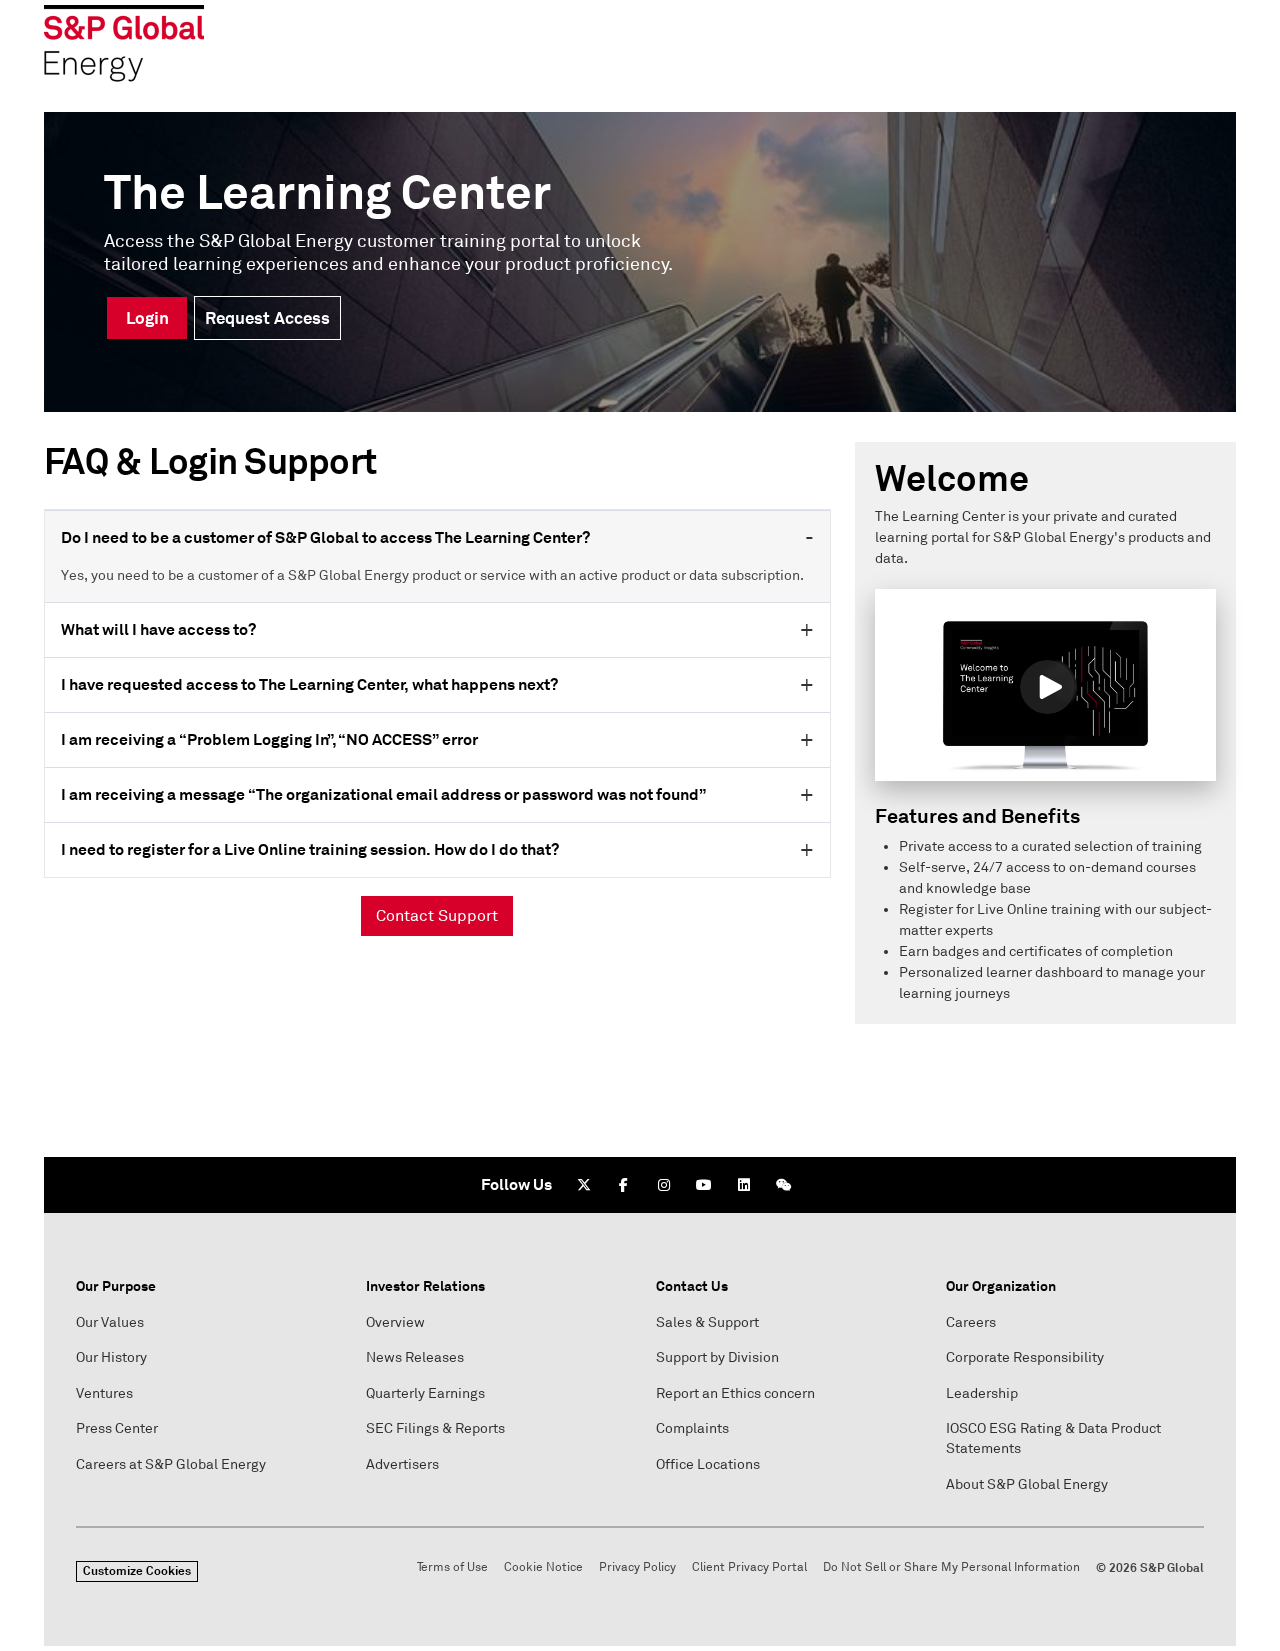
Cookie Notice (543, 1567)
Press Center (117, 1428)
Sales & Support (707, 1322)
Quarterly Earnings (425, 1393)
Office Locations (708, 1464)
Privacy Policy (637, 1567)
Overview (395, 1322)
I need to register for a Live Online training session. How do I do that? (310, 849)
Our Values (110, 1322)
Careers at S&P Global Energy (171, 1464)
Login (147, 318)
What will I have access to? (158, 629)
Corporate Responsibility (1025, 1357)
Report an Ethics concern (735, 1393)
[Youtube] (704, 1185)
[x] (584, 1185)
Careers (971, 1322)
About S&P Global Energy (1027, 1484)
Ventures (104, 1393)
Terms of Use (452, 1567)
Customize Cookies (137, 1571)
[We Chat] (784, 1185)
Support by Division (717, 1357)
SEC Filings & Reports (435, 1428)
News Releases (415, 1357)
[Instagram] (664, 1185)
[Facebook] (624, 1185)
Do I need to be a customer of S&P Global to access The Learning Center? (325, 537)
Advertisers (402, 1464)
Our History (111, 1357)
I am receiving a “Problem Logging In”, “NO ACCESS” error (269, 739)
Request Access (267, 318)
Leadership (982, 1393)
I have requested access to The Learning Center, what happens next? (309, 684)
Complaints (692, 1428)
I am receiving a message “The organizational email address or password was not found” (383, 794)
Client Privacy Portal (749, 1567)
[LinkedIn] (744, 1185)
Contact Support (437, 916)
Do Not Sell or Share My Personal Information (951, 1567)
